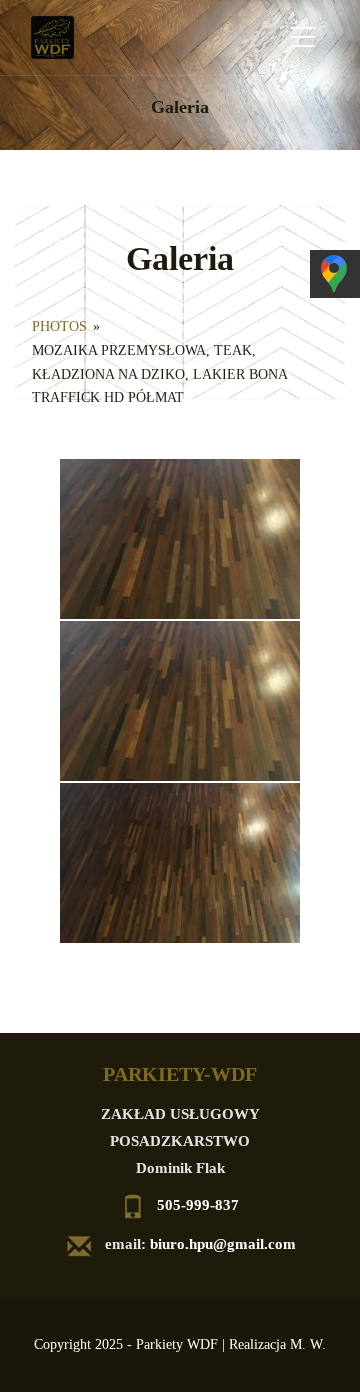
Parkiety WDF (177, 1344)
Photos (59, 326)
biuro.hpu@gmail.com (223, 1244)
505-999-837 (198, 1205)
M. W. (308, 1344)
